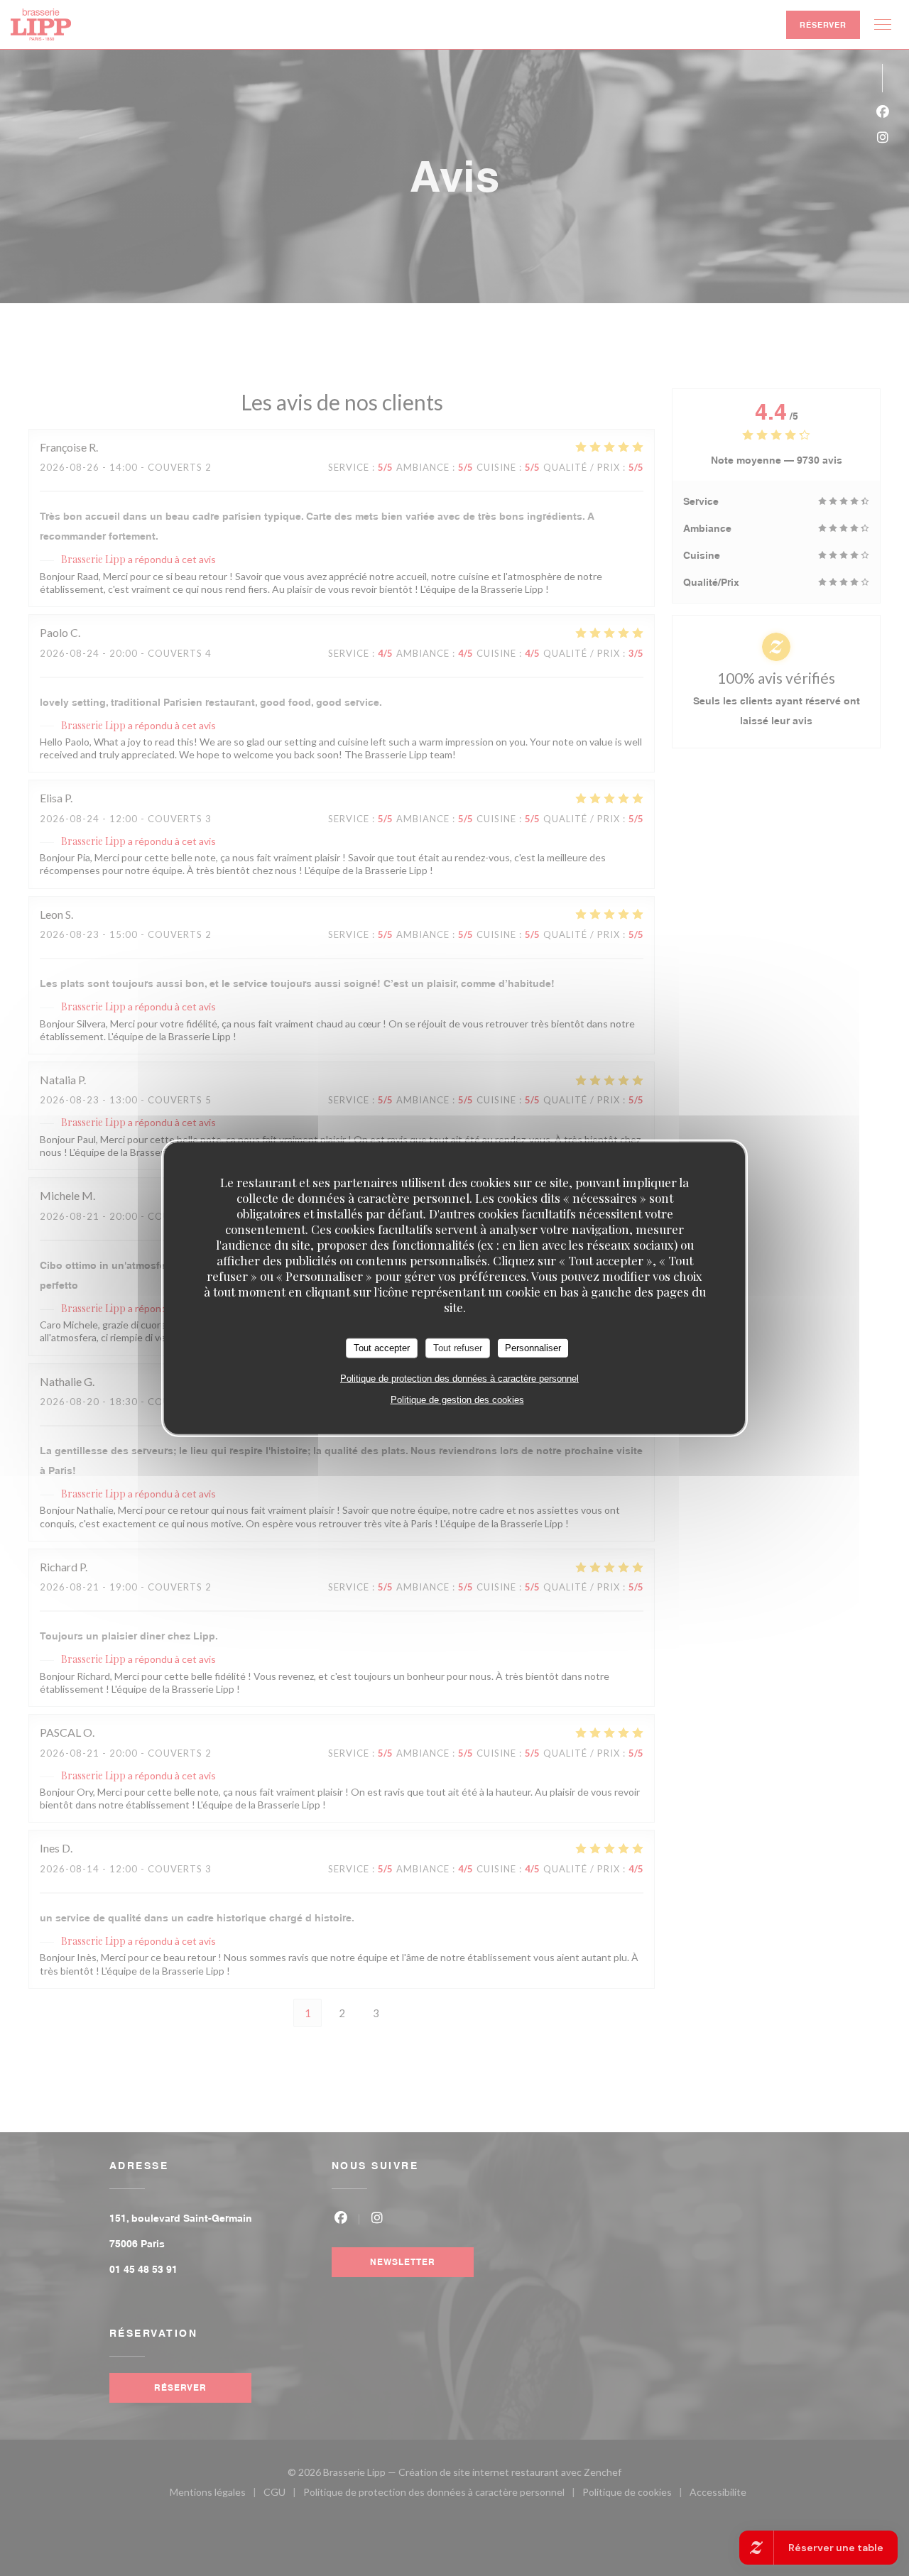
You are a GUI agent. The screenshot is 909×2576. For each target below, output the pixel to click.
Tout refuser (458, 1348)
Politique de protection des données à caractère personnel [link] (459, 1378)
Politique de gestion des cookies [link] (457, 1399)
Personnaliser (533, 1348)
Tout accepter (382, 1348)
